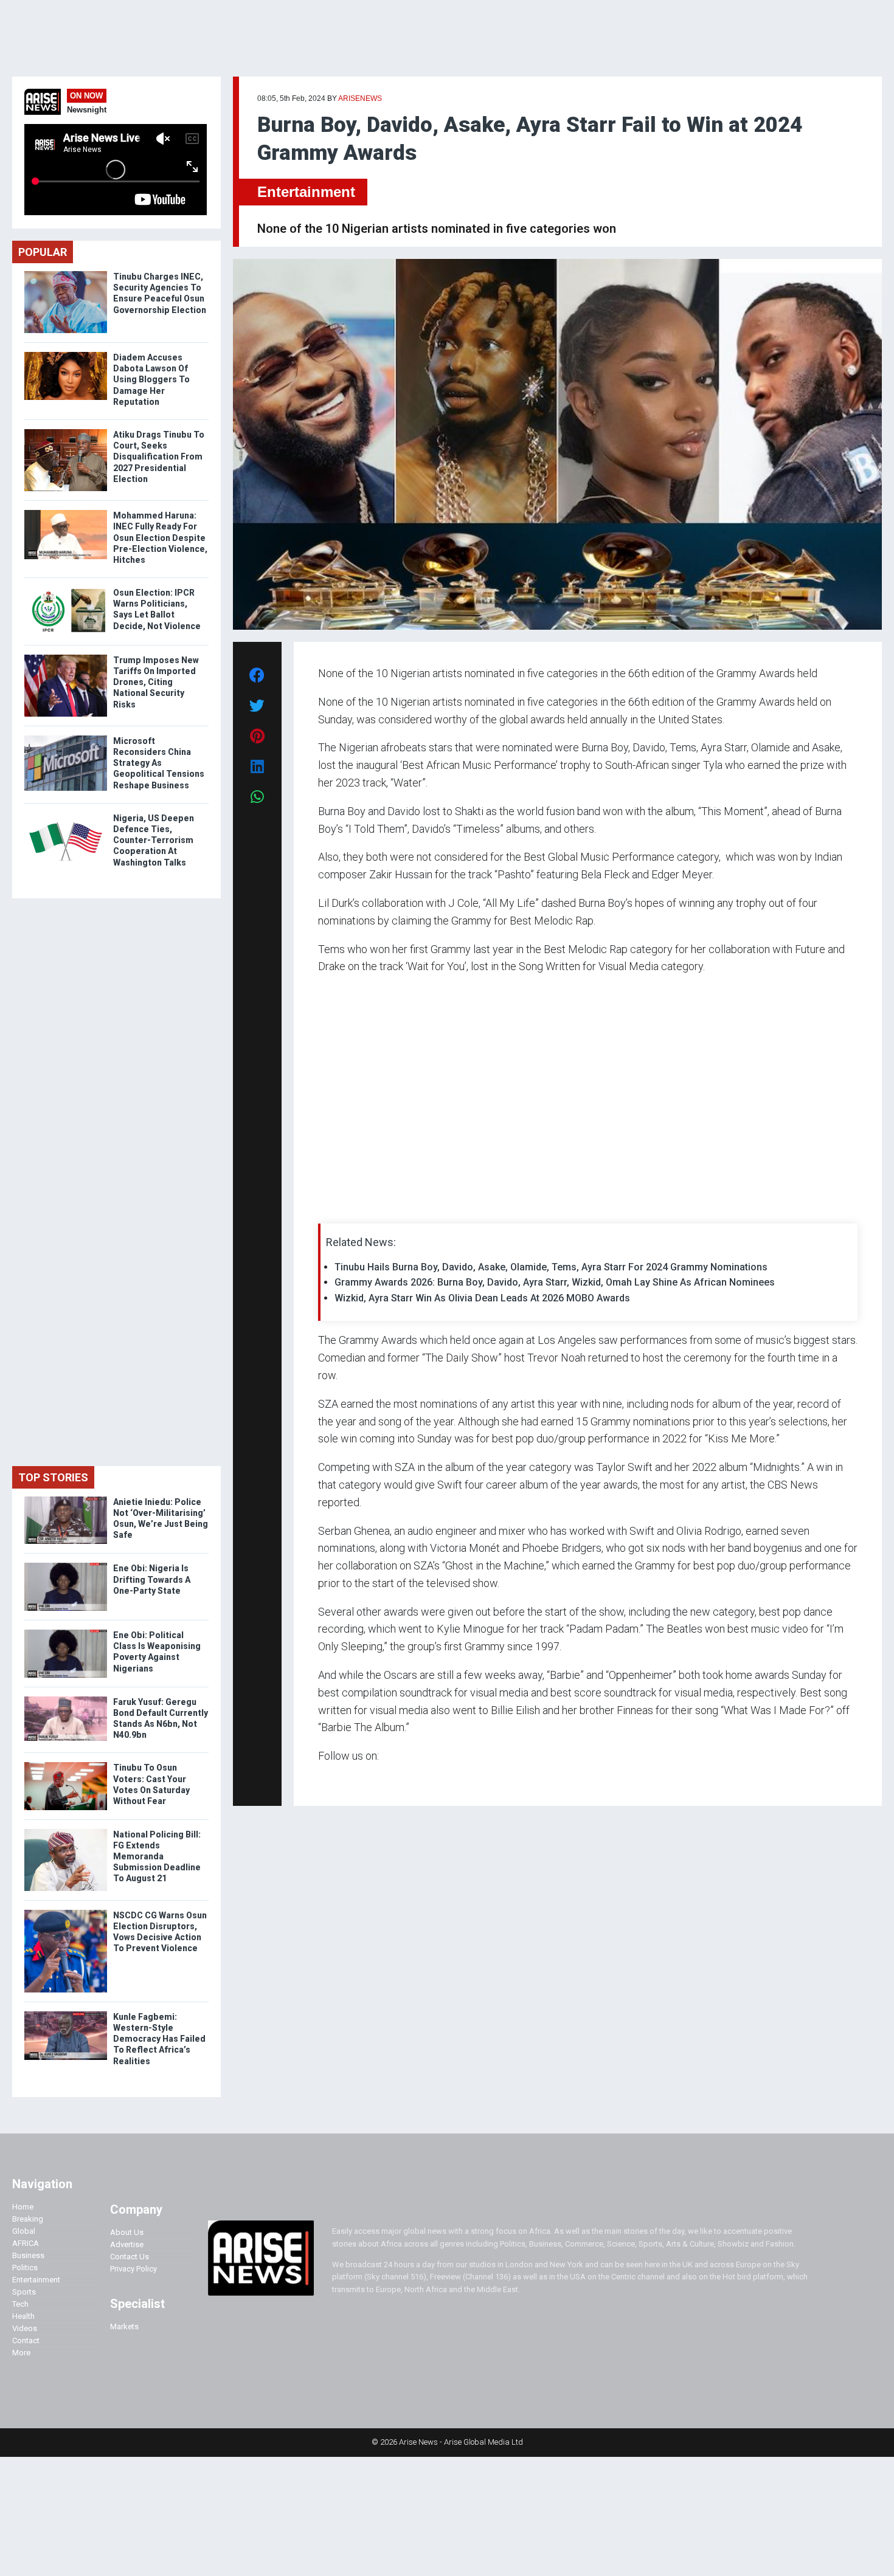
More (21, 2353)
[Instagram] (331, 1779)
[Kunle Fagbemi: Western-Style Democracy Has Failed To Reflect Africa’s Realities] (66, 2014)
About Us (127, 2232)
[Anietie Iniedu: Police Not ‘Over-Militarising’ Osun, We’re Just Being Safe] (66, 1499)
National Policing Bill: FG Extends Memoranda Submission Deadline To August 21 (157, 1857)
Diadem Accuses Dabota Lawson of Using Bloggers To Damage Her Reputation (151, 380)
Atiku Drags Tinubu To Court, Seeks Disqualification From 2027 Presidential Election (159, 457)
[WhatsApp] (336, 1779)
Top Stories (53, 1477)
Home (23, 2207)
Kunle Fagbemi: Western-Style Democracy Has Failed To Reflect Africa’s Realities (159, 2039)
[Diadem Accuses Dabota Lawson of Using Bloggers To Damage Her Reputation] (66, 355)
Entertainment (306, 192)
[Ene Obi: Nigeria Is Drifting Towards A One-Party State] (66, 1565)
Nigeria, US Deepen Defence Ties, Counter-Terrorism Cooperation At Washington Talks (154, 840)
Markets (124, 2326)
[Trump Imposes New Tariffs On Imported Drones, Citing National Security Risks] (66, 657)
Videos (25, 2328)
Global (24, 2231)
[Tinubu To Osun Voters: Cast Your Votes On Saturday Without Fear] (66, 1765)
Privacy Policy (133, 2269)
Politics (25, 2268)
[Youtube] (342, 1779)
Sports (24, 2292)
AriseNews (360, 98)
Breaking (28, 2219)
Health (23, 2316)
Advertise (127, 2244)
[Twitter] (325, 1779)
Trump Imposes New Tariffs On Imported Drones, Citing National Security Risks (156, 682)
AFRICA (26, 2243)
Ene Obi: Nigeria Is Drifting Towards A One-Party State (152, 1579)
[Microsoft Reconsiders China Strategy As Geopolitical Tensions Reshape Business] (66, 738)
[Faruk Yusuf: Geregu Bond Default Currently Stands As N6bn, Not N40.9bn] (66, 1699)
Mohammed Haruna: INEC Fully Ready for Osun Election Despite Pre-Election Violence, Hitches (160, 538)
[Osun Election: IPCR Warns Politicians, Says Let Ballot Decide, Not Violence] (66, 590)
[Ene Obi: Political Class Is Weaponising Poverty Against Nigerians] (66, 1632)
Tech (20, 2304)
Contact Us (130, 2257)
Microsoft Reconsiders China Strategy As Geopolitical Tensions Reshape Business (159, 763)
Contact (26, 2340)
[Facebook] (320, 1779)
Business (28, 2255)
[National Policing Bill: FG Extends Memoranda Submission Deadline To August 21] (66, 1832)
